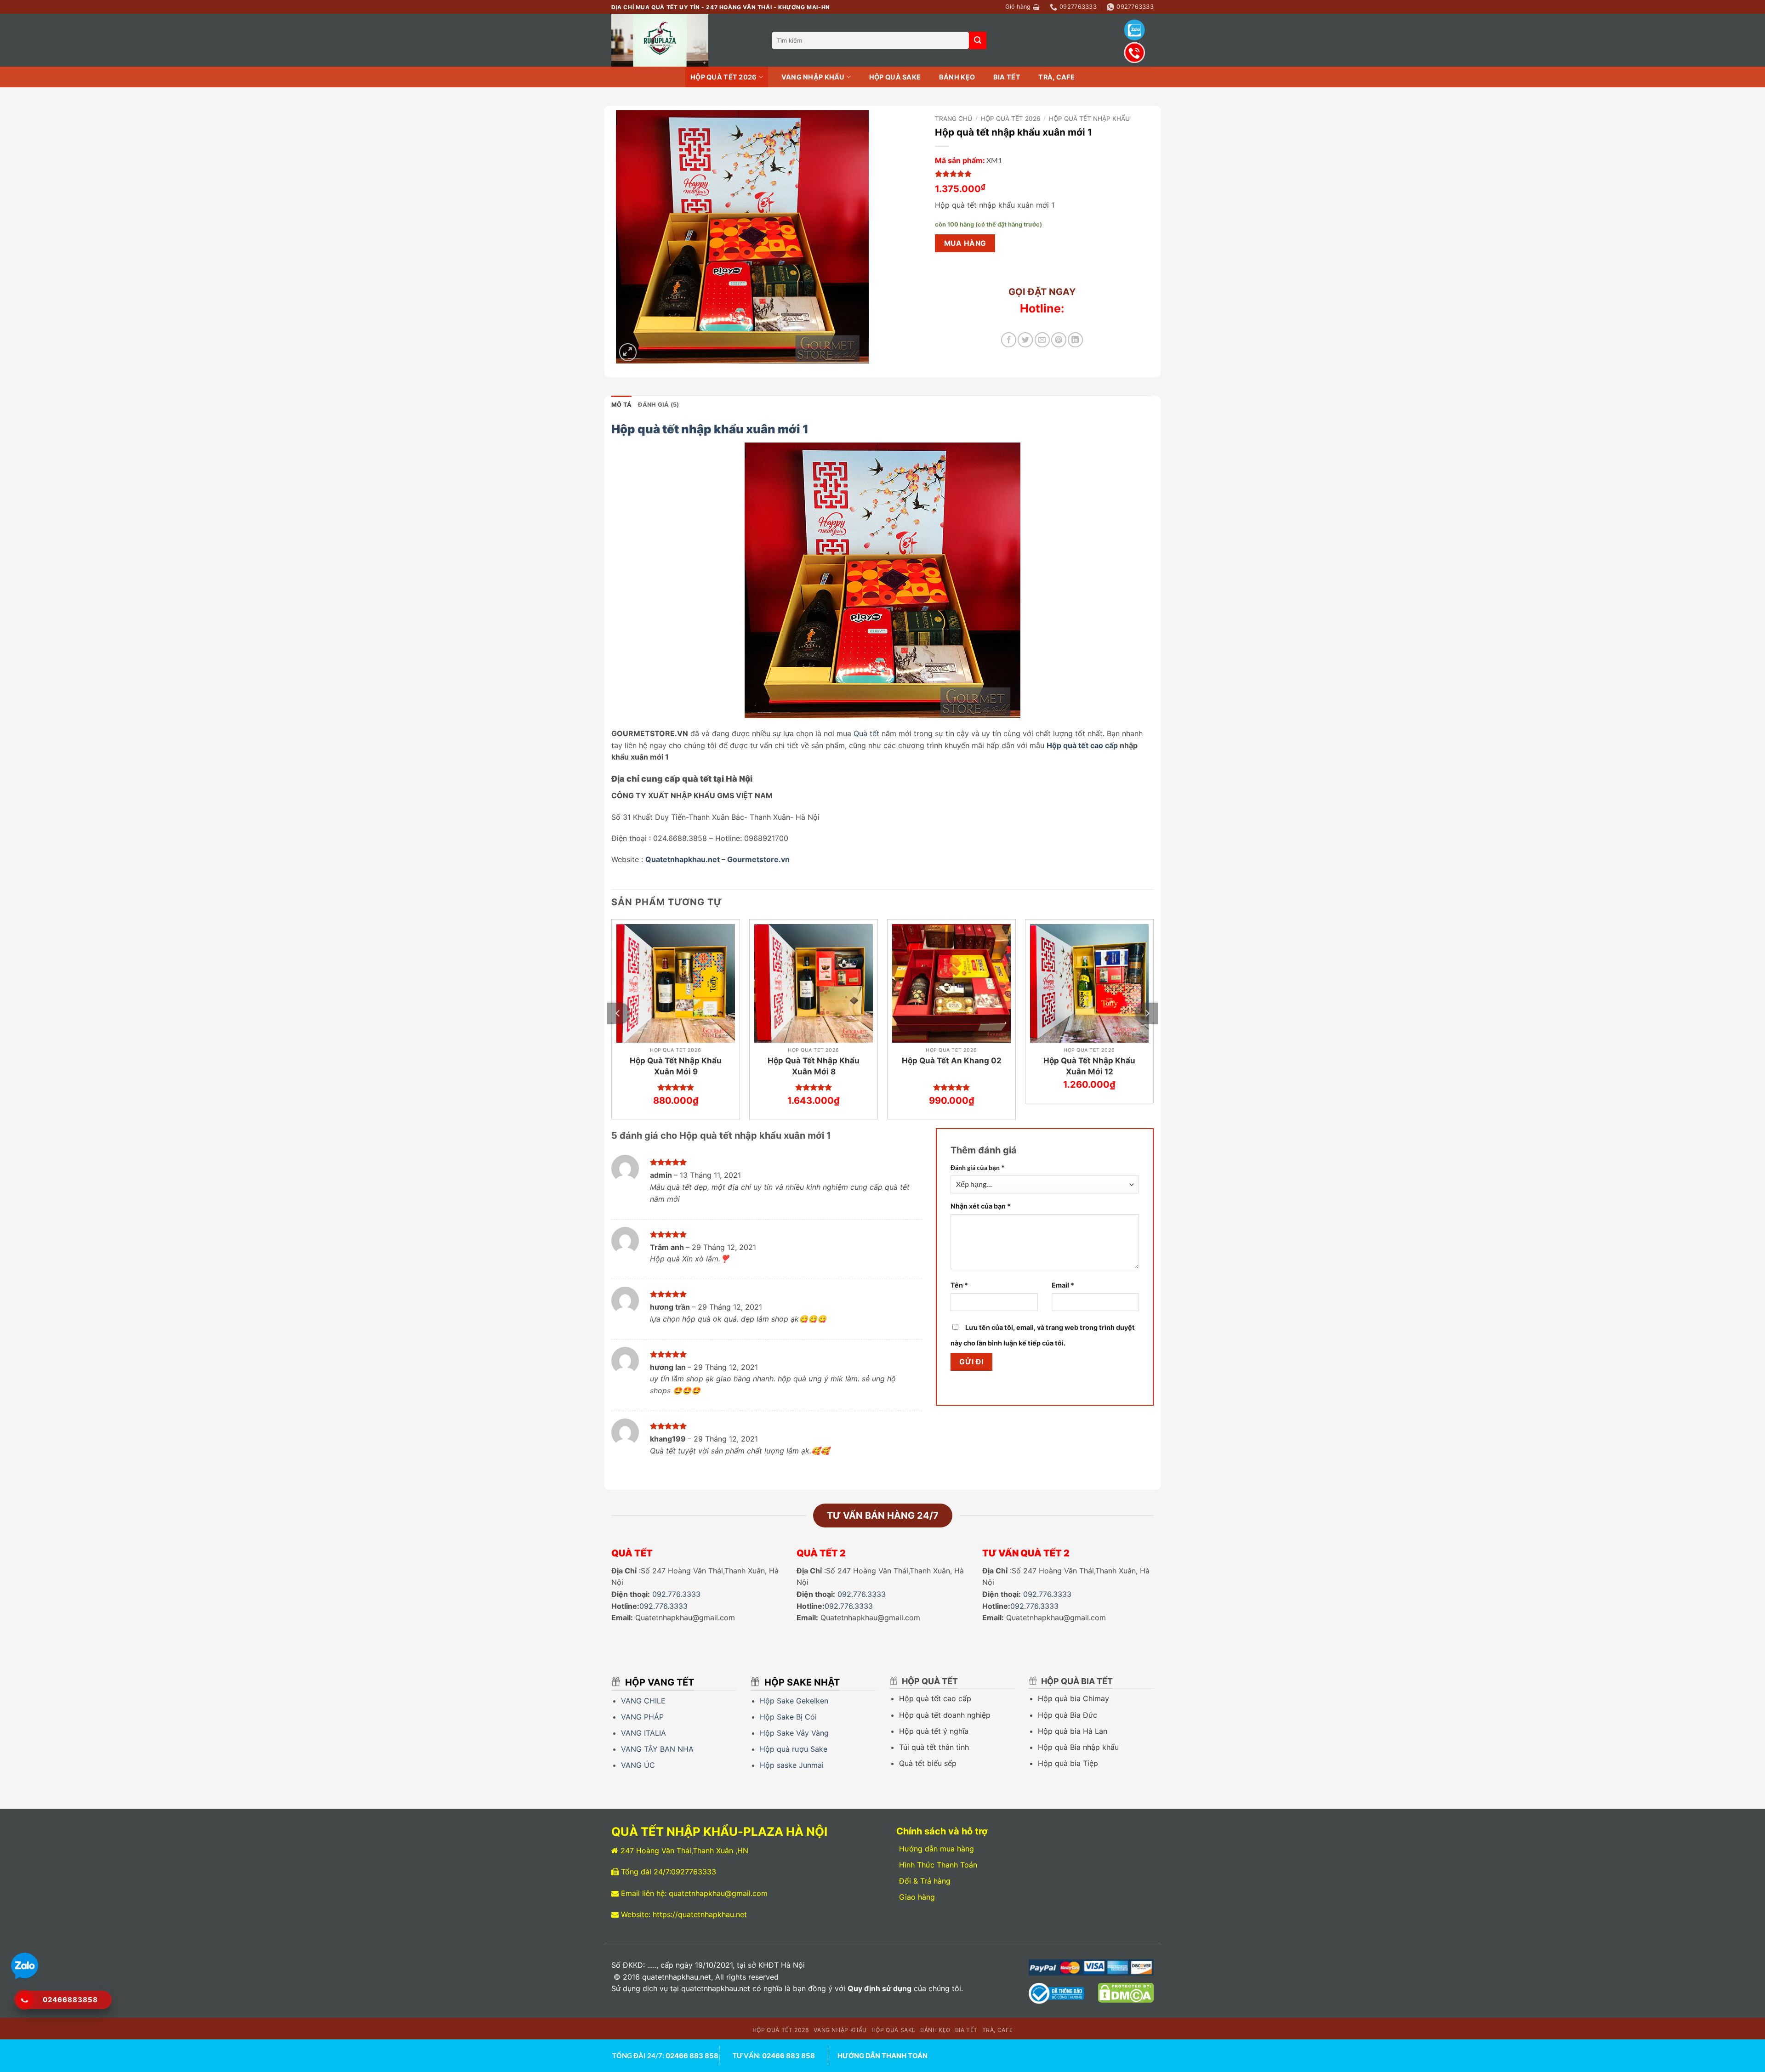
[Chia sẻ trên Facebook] (1009, 340)
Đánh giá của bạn (978, 1167)
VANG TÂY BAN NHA (657, 1749)
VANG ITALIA (643, 1733)
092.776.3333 (676, 1594)
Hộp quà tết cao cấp (1082, 745)
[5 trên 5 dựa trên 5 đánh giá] (1042, 174)
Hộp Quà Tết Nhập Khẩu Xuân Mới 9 (676, 1066)
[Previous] (618, 1013)
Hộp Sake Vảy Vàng (794, 1733)
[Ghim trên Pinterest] (1059, 340)
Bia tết (1007, 77)
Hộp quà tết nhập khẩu (1089, 119)
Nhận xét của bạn (981, 1206)
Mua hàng (965, 243)
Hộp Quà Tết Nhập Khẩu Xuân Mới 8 (814, 1066)
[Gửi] (978, 40)
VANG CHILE (643, 1701)
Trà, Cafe (1056, 77)
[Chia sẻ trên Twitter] (1025, 340)
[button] (1022, 7)
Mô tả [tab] (621, 405)
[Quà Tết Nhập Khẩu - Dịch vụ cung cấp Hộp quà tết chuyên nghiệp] (685, 40)
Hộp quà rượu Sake (794, 1749)
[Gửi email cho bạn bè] (1042, 340)
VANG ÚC (639, 1765)
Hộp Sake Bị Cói (789, 1717)
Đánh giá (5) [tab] (658, 405)
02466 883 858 (692, 2056)
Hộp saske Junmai (792, 1765)
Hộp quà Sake (895, 77)
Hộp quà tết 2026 (724, 77)
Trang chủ (954, 119)
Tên (959, 1285)
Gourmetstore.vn (758, 859)
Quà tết (866, 733)
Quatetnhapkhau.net (683, 859)
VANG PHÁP (642, 1717)
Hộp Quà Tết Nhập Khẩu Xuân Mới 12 (1089, 1066)
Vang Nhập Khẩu (813, 77)
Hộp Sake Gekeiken (794, 1701)
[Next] (1147, 1013)
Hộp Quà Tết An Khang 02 (952, 1061)
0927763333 (694, 1872)
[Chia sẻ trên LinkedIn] (1075, 340)
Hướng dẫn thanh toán (882, 2056)
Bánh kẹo (957, 77)
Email (1063, 1285)
